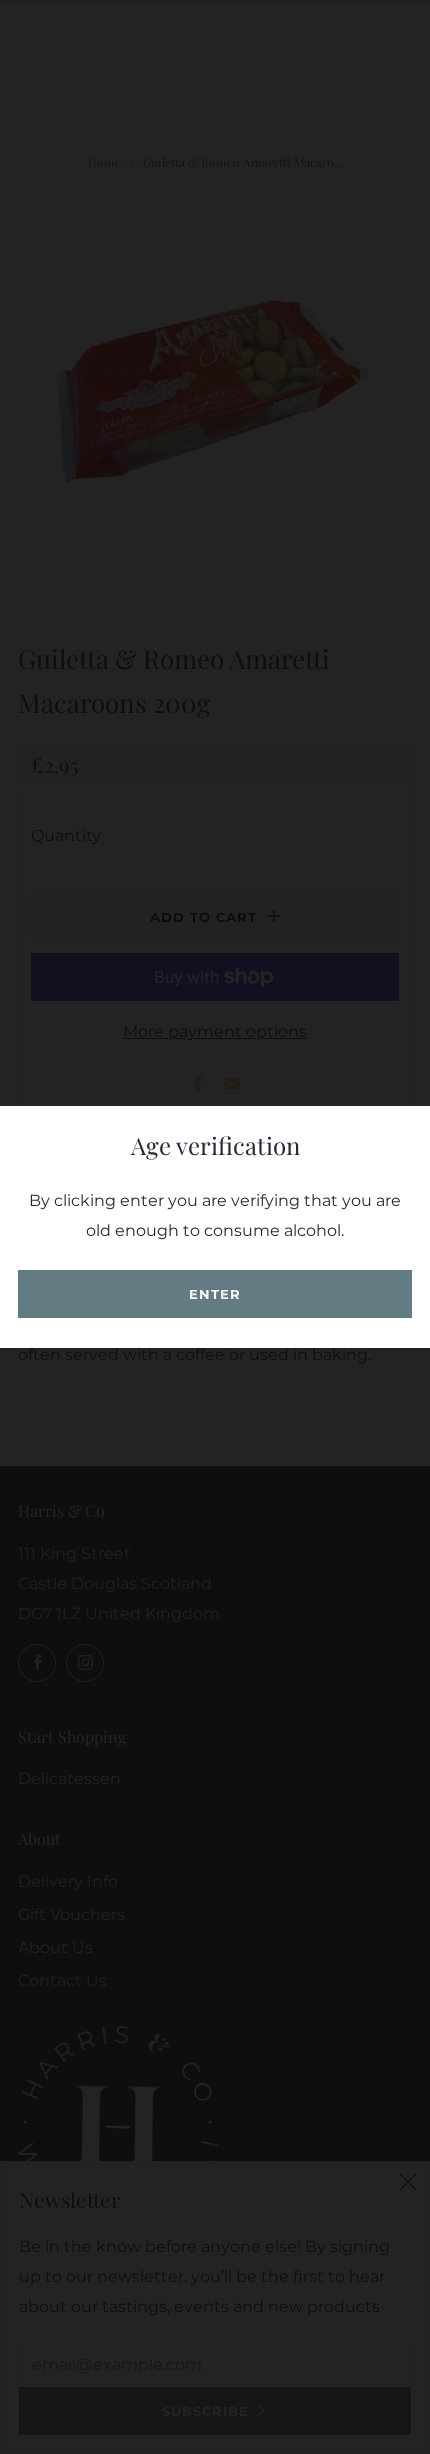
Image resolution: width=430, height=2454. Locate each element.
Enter (215, 1294)
